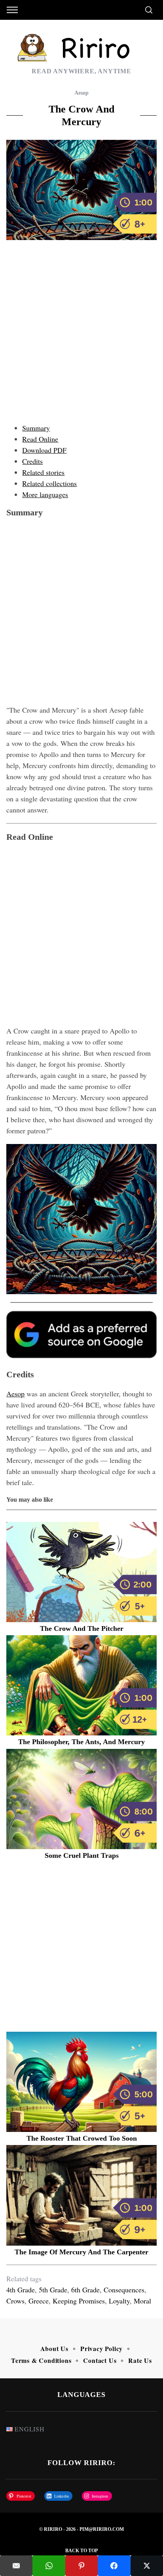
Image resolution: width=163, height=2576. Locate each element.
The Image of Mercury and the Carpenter (81, 2252)
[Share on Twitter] (147, 2566)
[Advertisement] (81, 334)
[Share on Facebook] (114, 2566)
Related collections (49, 483)
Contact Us (100, 2360)
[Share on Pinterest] (81, 2566)
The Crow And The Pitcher (82, 1628)
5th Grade (53, 2290)
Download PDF (44, 450)
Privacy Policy (101, 2348)
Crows (15, 2301)
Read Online (40, 439)
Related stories (43, 472)
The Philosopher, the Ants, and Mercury (81, 1742)
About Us (54, 2348)
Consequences (124, 2290)
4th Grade (21, 2290)
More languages (45, 494)
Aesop (81, 93)
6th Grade (85, 2290)
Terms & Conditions (41, 2360)
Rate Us (140, 2360)
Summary (36, 428)
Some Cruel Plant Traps (82, 1855)
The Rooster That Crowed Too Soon (82, 2138)
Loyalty (119, 2301)
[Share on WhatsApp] (49, 2566)
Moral (142, 2301)
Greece (39, 2301)
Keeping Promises (79, 2301)
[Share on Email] (16, 2566)
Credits (32, 461)
